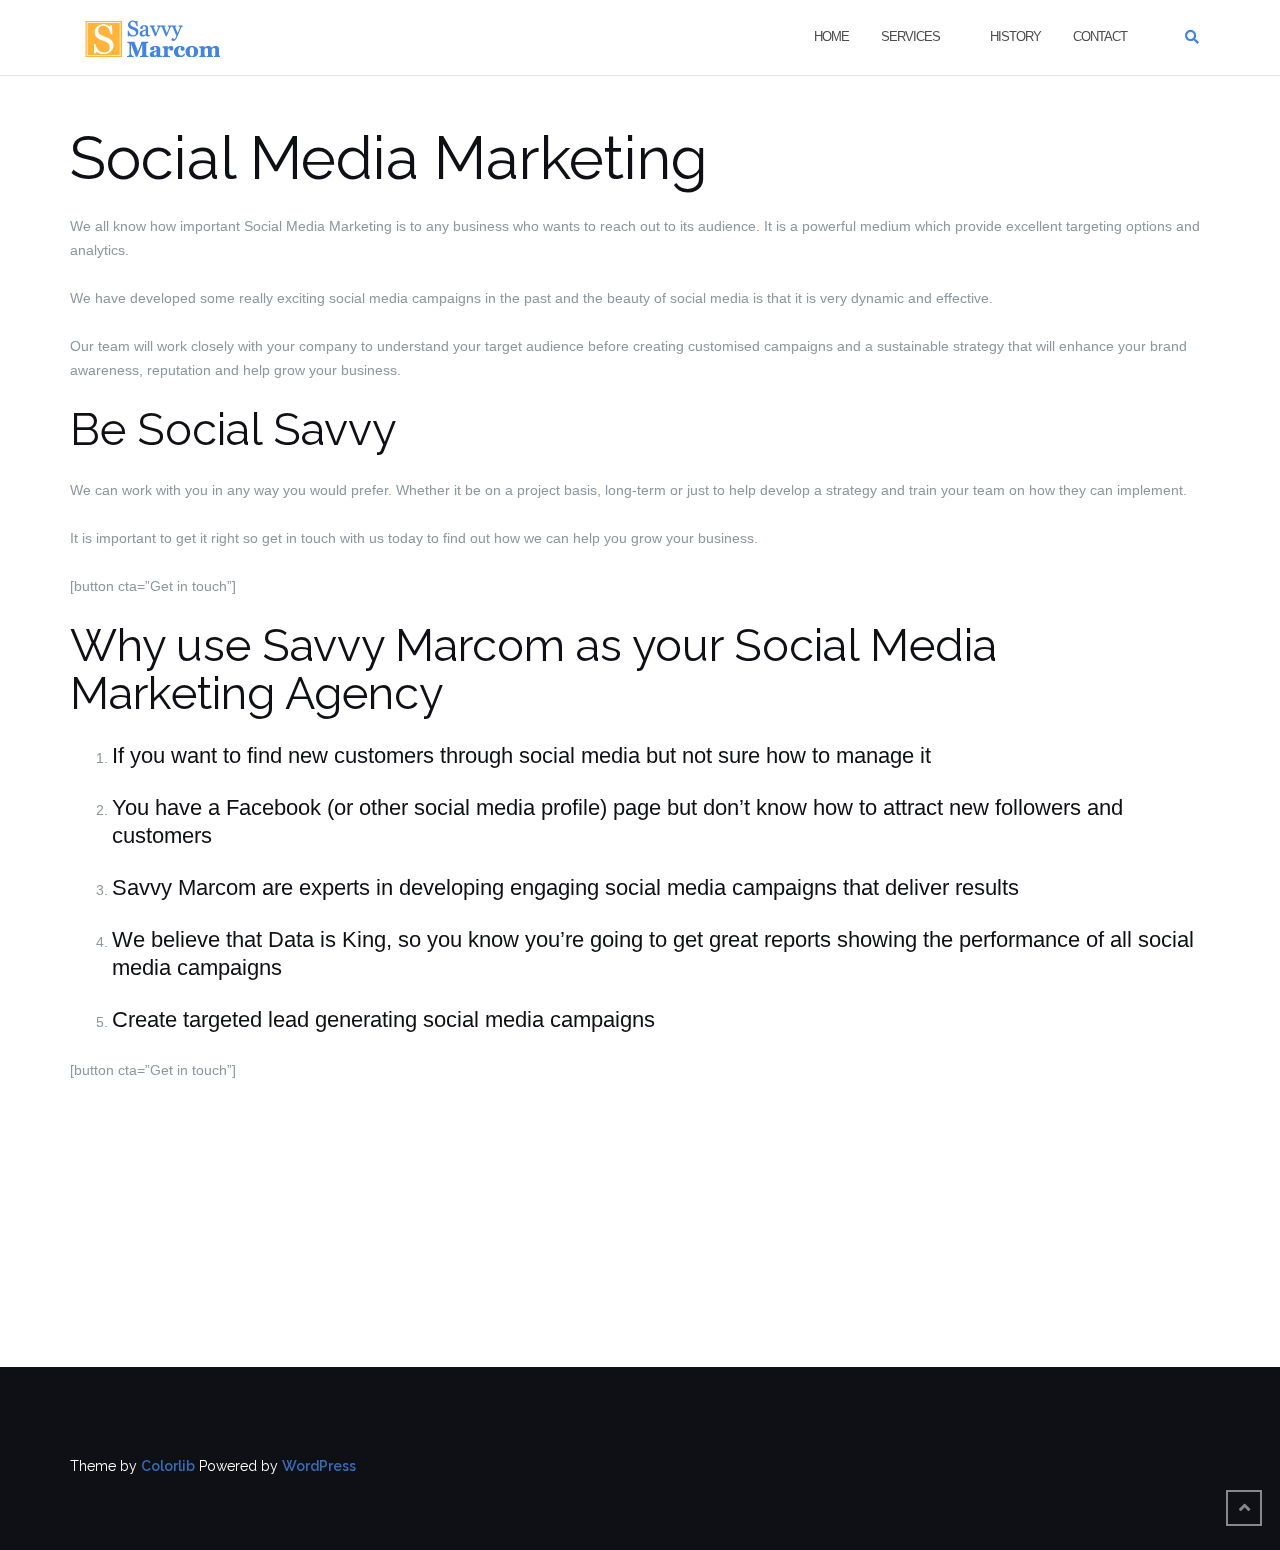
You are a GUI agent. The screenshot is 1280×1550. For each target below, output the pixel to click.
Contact (1100, 36)
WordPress (319, 1466)
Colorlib (168, 1466)
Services (910, 36)
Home (831, 36)
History (1015, 36)
